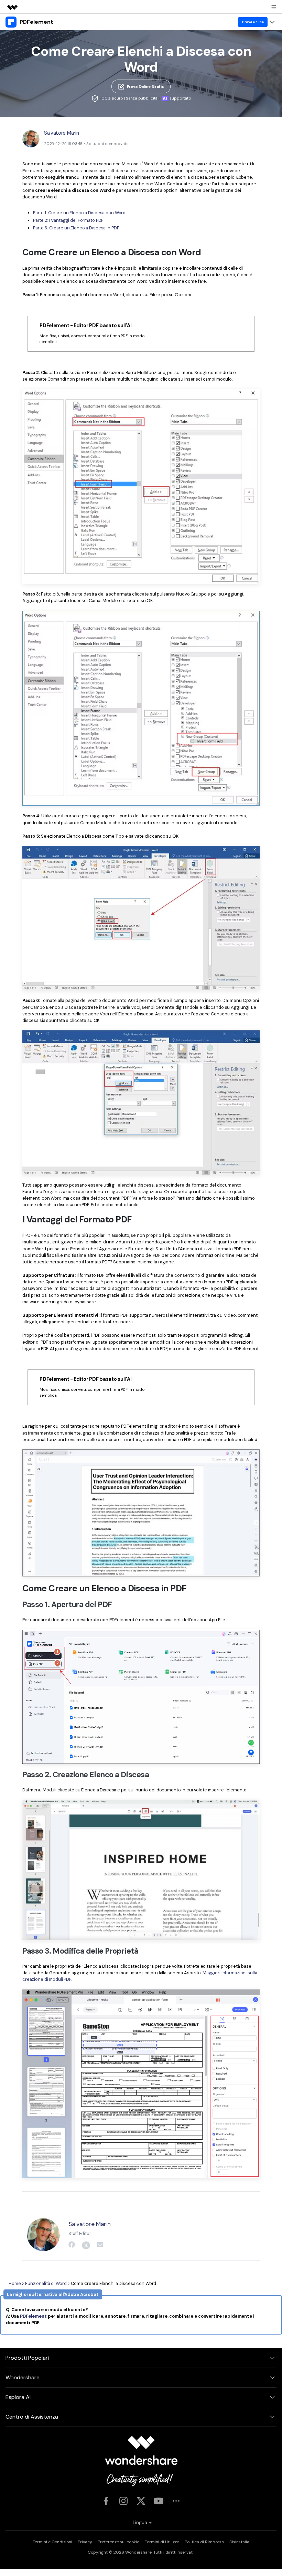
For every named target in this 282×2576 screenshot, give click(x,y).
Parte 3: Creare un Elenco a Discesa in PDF (76, 228)
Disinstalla (239, 2542)
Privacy (85, 2542)
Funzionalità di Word (46, 2283)
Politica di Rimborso (204, 2542)
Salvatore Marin (62, 133)
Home (15, 2283)
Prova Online (253, 22)
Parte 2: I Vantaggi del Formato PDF (68, 220)
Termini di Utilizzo (162, 2542)
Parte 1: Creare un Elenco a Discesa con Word (79, 213)
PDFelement (33, 2316)
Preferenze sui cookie (118, 2542)
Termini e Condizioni (52, 2542)
